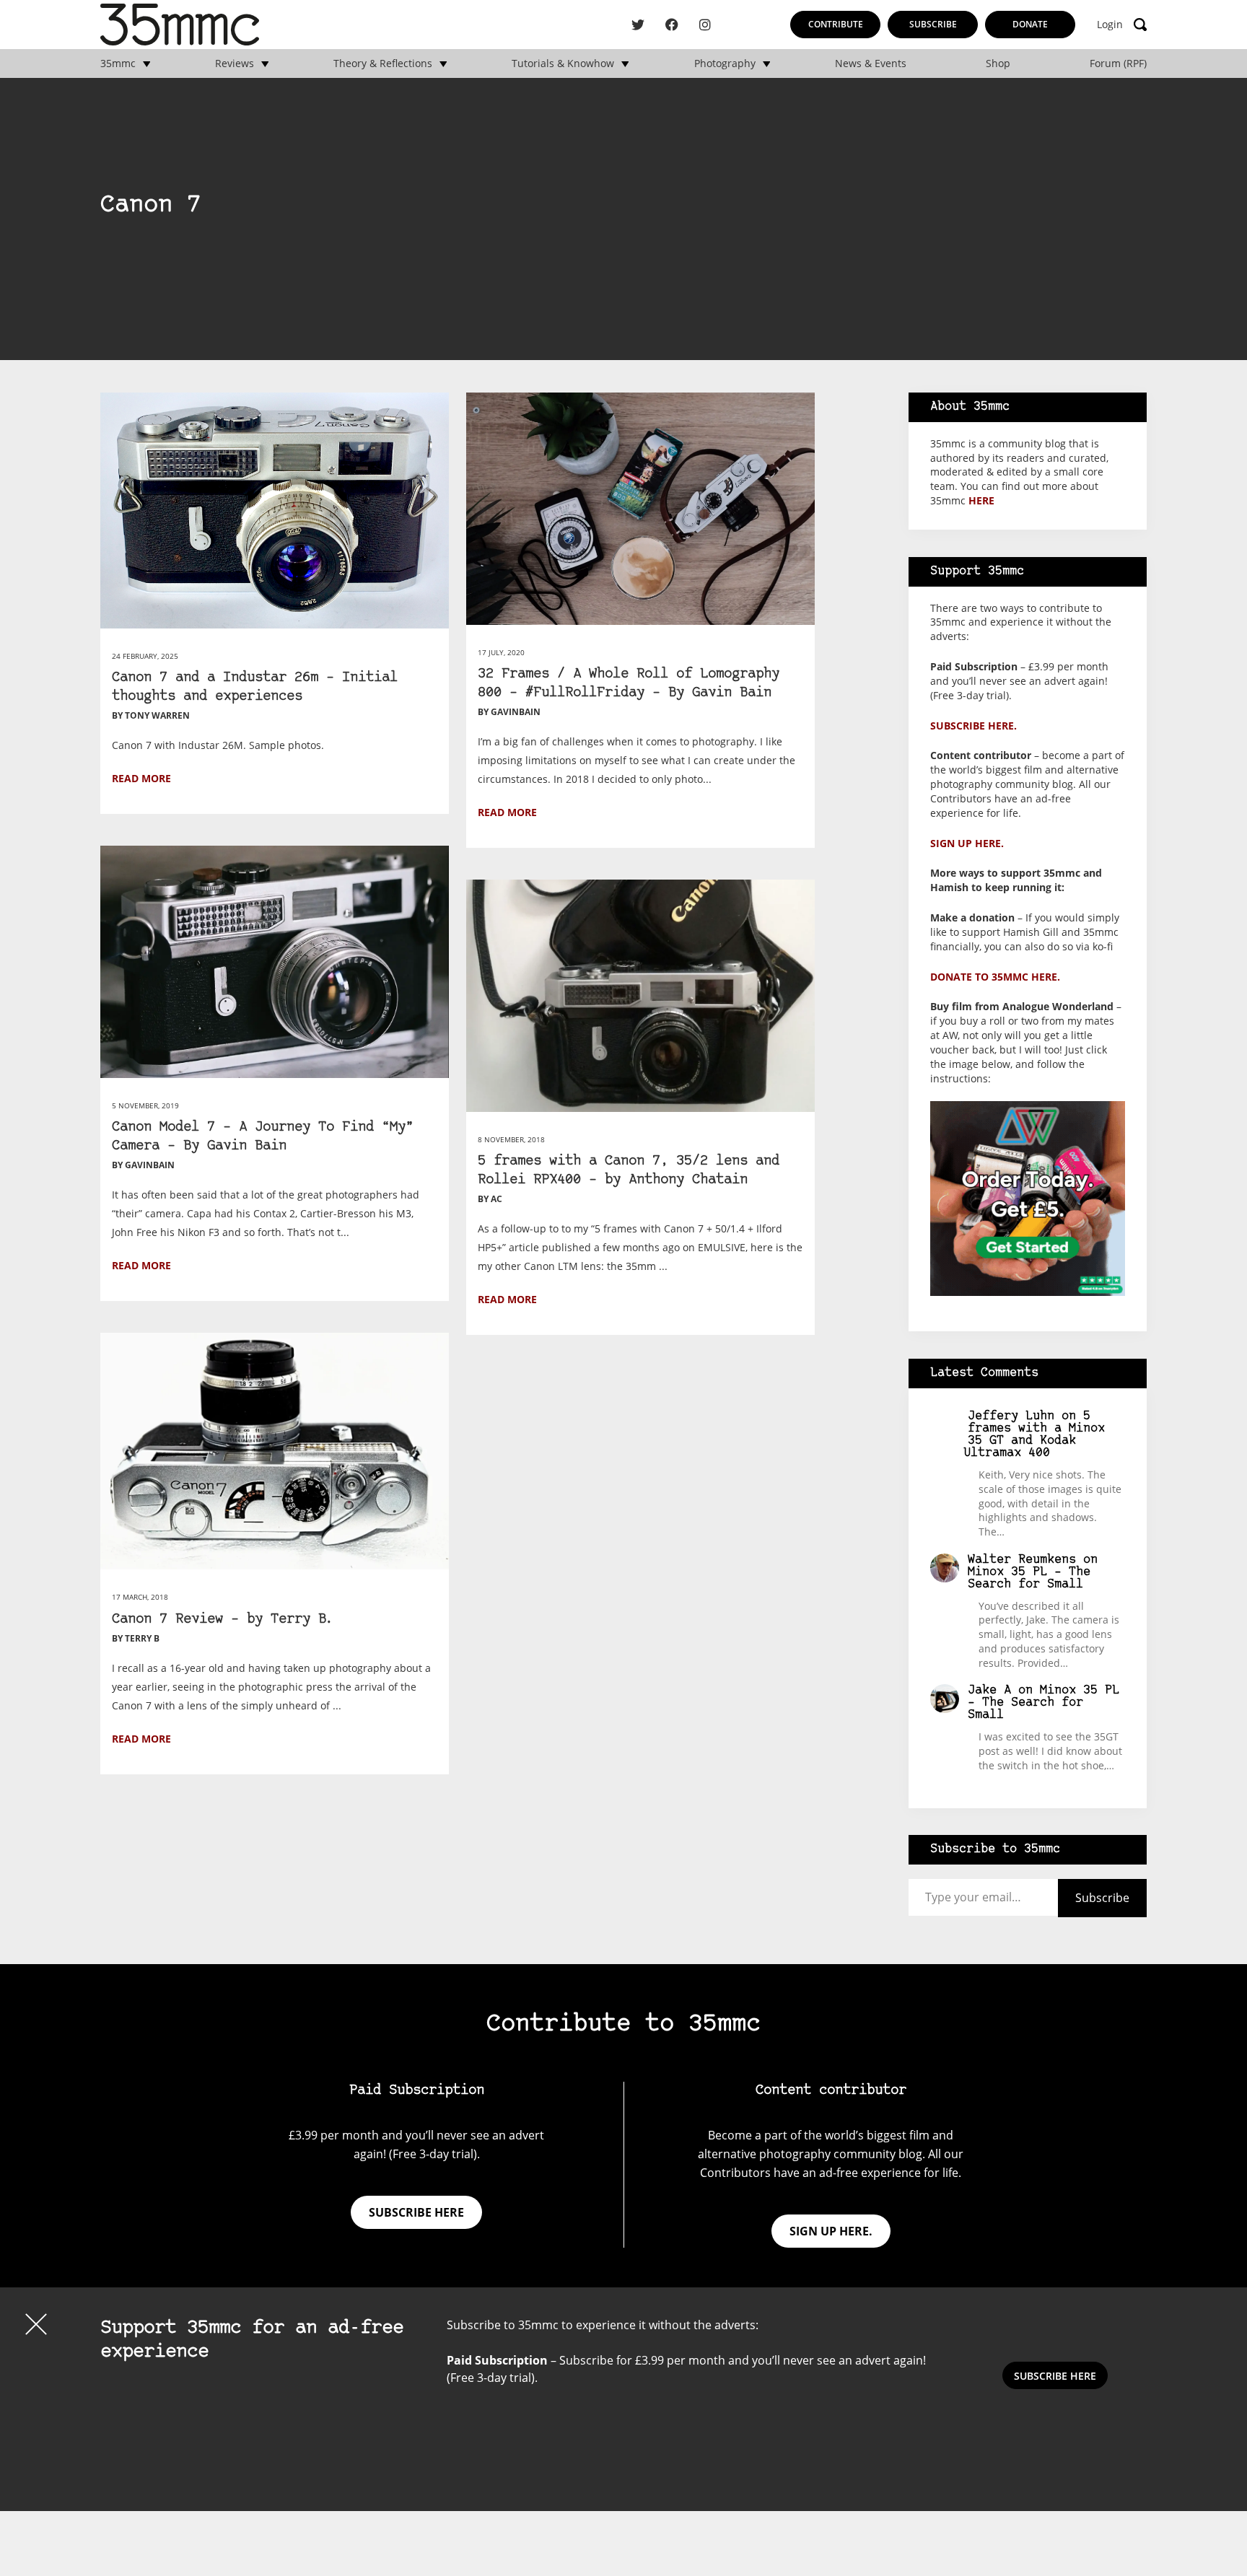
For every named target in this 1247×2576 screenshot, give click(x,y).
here (981, 500)
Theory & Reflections (383, 63)
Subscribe (933, 24)
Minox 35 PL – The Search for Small (1029, 1578)
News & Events (871, 63)
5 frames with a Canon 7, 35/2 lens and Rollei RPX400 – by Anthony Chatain (629, 1171)
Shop (998, 63)
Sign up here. (967, 843)
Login (1110, 25)
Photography (725, 63)
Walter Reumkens (1022, 1560)
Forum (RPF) (1118, 63)
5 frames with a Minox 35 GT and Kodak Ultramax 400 (1034, 1434)
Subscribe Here (1055, 2376)
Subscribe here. (973, 726)
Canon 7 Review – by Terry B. (223, 1620)
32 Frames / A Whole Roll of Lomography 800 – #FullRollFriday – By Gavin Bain (629, 684)
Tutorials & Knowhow (563, 63)
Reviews (235, 63)
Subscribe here (416, 2212)
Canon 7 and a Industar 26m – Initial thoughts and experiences (255, 687)
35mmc (118, 63)
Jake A (989, 1690)
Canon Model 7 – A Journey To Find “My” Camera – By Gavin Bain (263, 1137)
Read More (141, 778)
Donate (1030, 24)
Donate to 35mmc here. (995, 977)
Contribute (836, 24)
